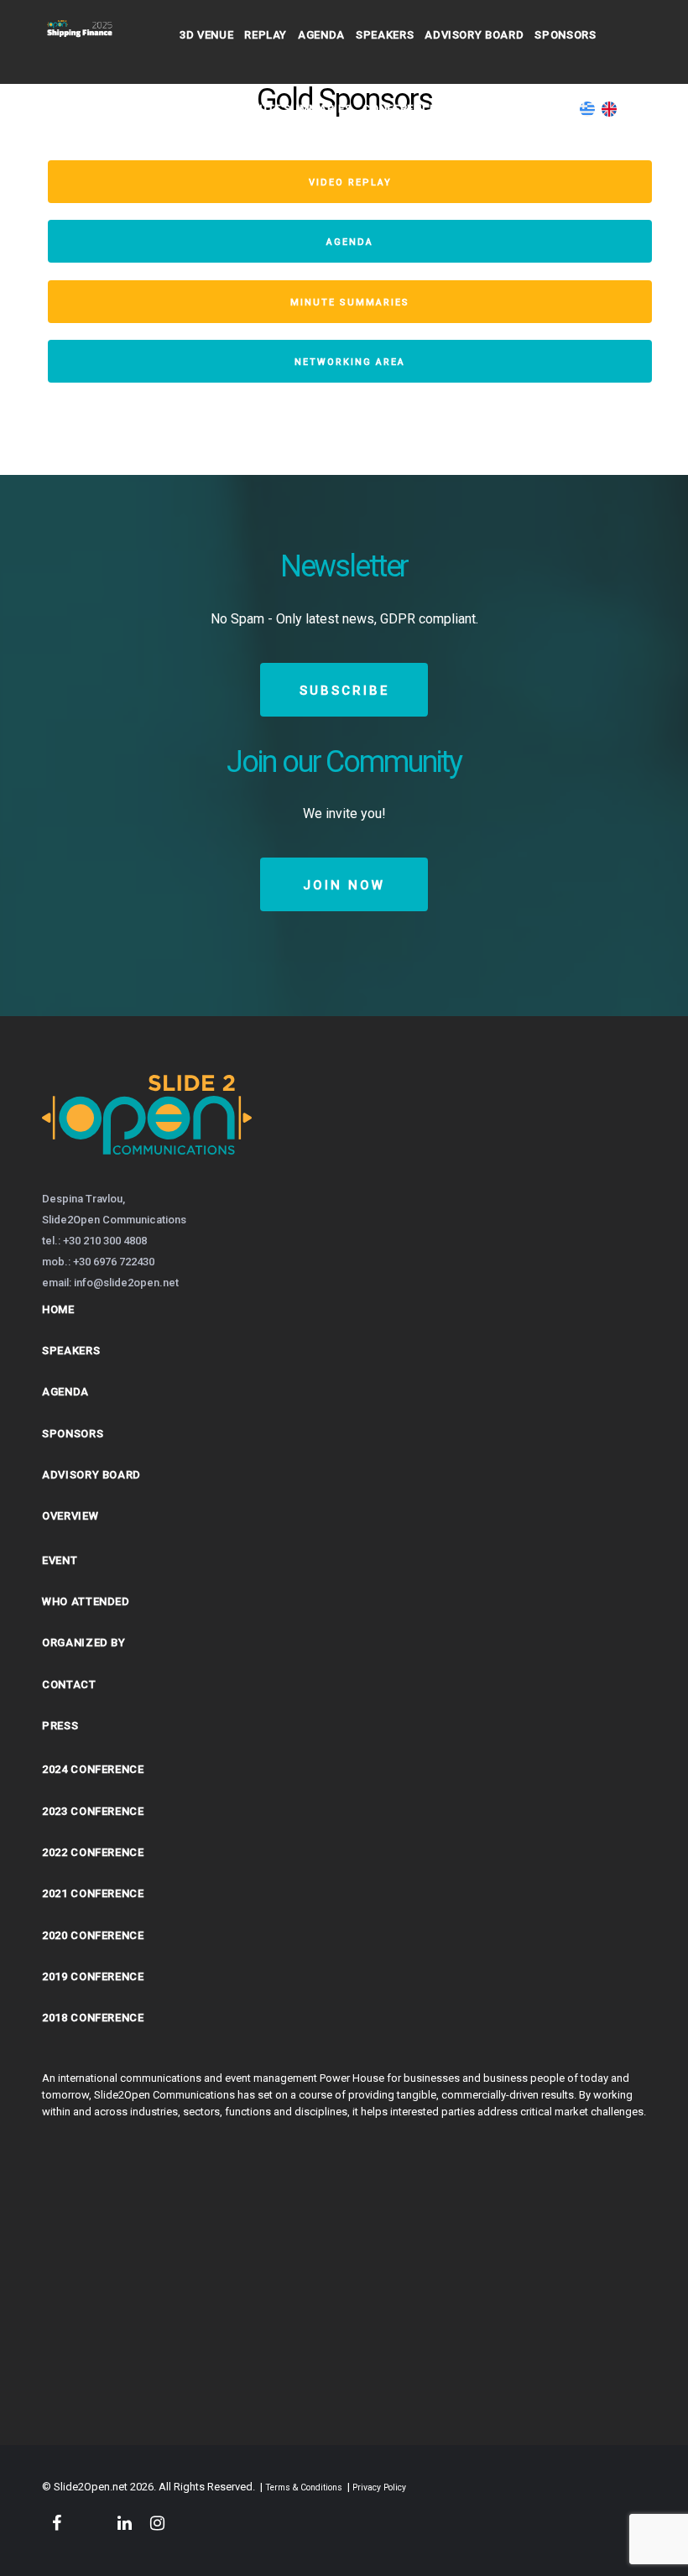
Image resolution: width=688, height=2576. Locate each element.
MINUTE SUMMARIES (350, 302)
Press (60, 1726)
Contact (474, 109)
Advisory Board (474, 35)
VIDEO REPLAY (350, 183)
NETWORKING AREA (350, 362)
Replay (266, 35)
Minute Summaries (294, 109)
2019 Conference (93, 1976)
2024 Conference (93, 1769)
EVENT (60, 1560)
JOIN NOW (344, 885)
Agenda (321, 35)
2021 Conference (93, 1893)
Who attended (86, 1601)
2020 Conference (93, 1935)
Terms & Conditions (304, 2487)
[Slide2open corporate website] (147, 1176)
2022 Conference (93, 1852)
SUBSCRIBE (344, 691)
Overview (70, 1516)
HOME (58, 1309)
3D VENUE (206, 35)
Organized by (84, 1643)
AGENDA (350, 242)
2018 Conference (93, 2018)
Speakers (385, 35)
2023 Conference (93, 1811)
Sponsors (565, 35)
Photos (203, 109)
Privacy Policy (379, 2487)
